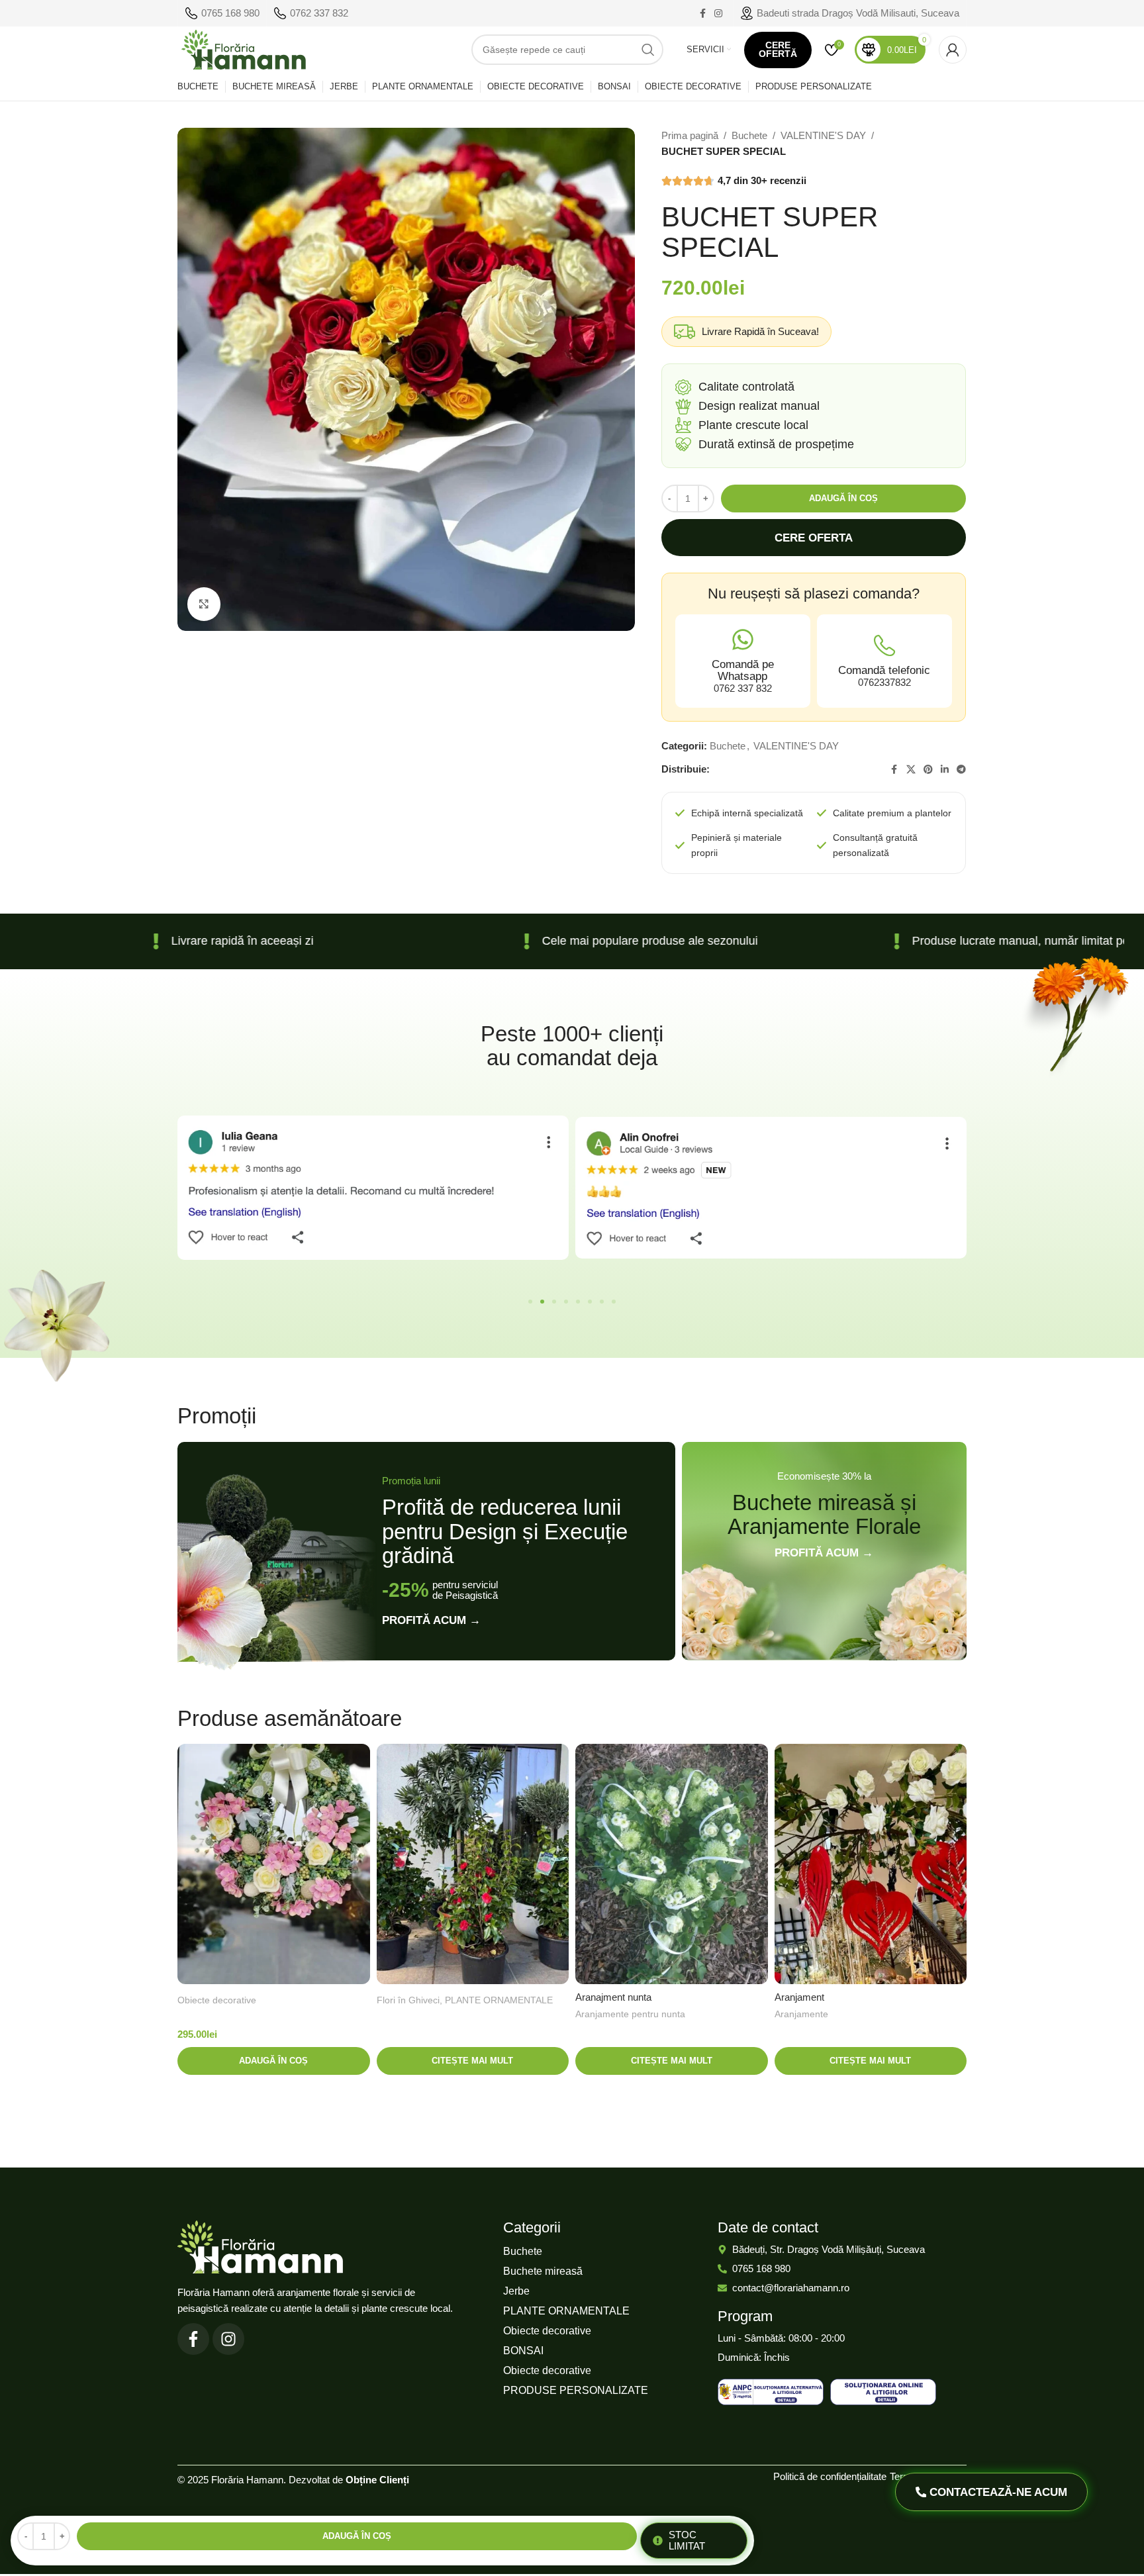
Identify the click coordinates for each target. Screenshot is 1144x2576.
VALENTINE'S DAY (823, 135)
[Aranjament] (871, 1864)
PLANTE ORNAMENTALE (499, 2000)
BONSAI (523, 2351)
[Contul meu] (953, 50)
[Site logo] (244, 49)
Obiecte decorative (217, 2000)
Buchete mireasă (543, 2271)
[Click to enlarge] (204, 604)
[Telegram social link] (961, 770)
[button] (530, 1302)
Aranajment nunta (613, 1997)
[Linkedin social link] (945, 770)
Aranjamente (801, 2014)
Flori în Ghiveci (408, 2000)
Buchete (749, 135)
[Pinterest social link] (928, 770)
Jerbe (516, 2291)
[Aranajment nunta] (672, 1864)
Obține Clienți (377, 2480)
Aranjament (799, 1997)
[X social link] (911, 770)
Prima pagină (690, 135)
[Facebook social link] (702, 14)
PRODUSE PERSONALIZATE (576, 2390)
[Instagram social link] (718, 14)
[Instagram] (228, 2339)
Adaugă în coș (843, 498)
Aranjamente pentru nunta (630, 2014)
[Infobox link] (222, 13)
